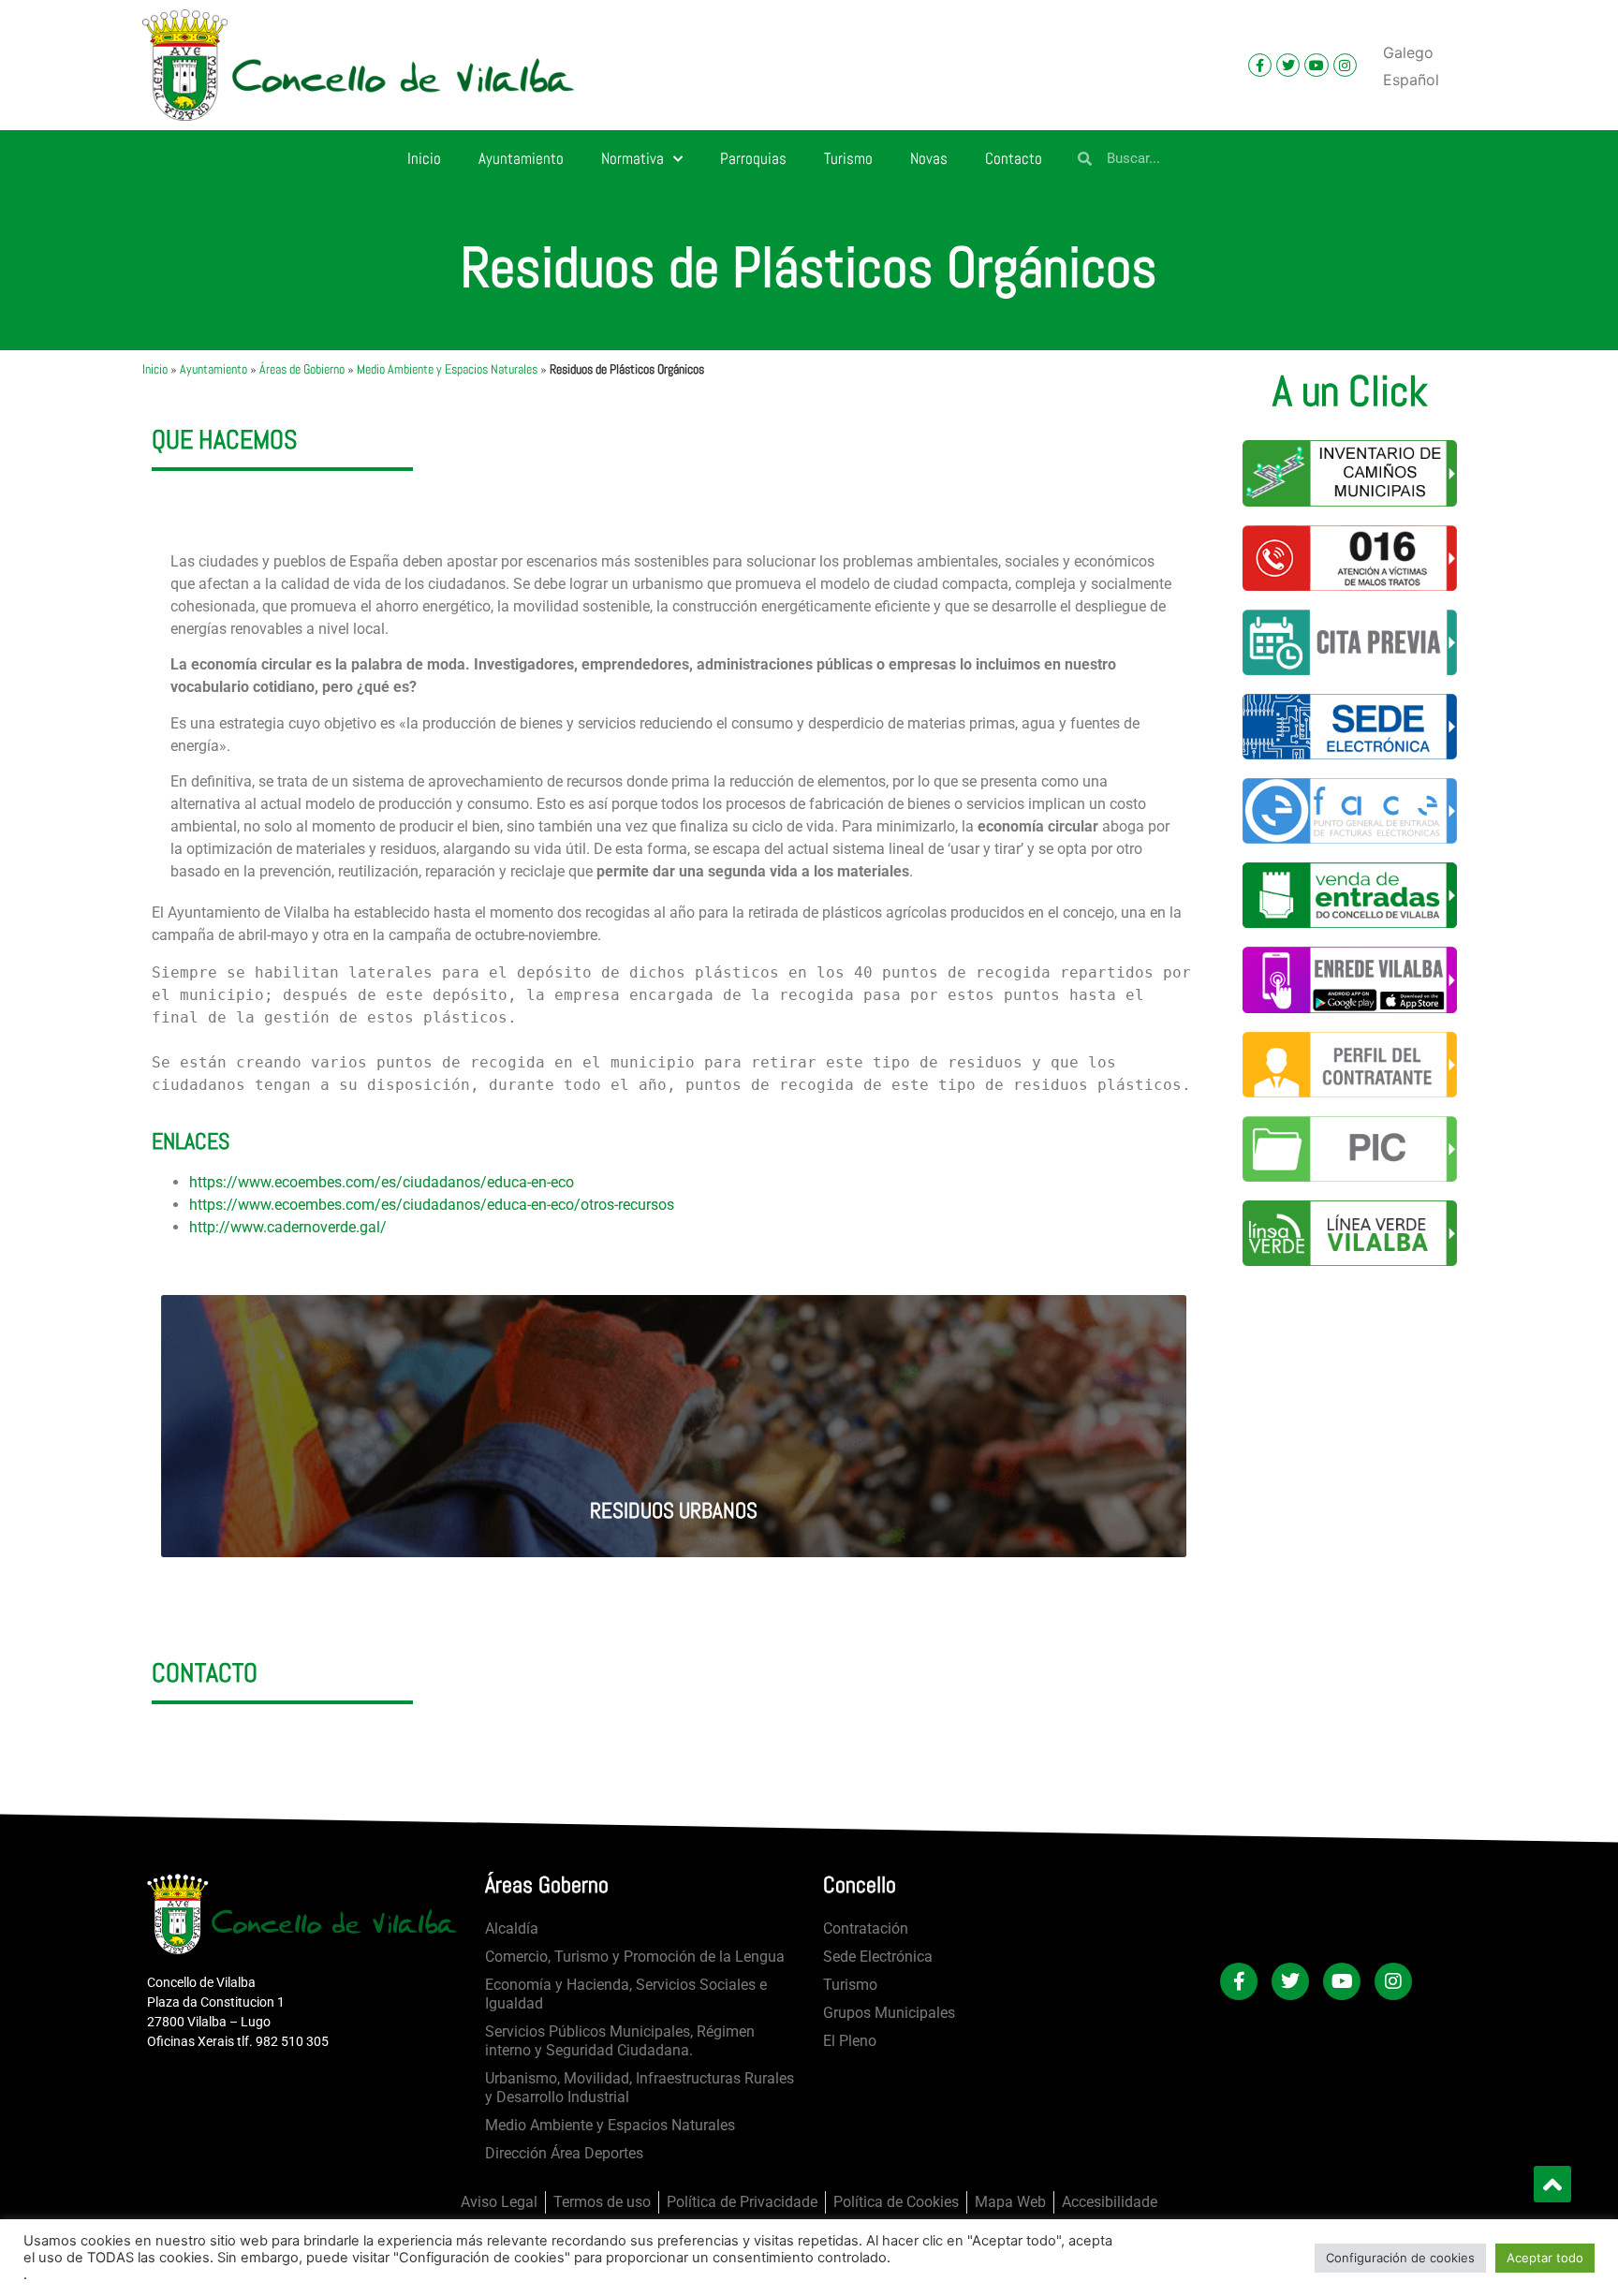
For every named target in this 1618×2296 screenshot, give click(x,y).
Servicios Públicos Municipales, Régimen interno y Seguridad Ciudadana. (620, 2041)
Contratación (866, 1928)
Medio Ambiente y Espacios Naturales (447, 369)
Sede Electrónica (878, 1957)
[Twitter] (1288, 65)
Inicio (424, 158)
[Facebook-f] (1260, 65)
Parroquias (753, 158)
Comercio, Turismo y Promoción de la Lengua (635, 1957)
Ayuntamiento (521, 158)
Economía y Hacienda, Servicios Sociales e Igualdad (626, 1994)
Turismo (848, 158)
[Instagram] (1345, 65)
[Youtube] (1316, 65)
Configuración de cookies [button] (1400, 2258)
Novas (929, 158)
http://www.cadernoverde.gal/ (288, 1227)
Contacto (1014, 158)
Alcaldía (512, 1928)
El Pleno (850, 2041)
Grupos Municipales (889, 2013)
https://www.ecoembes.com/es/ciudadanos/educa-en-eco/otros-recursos (432, 1205)
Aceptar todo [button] (1545, 2258)
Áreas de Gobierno (302, 369)
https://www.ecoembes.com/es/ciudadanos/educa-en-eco (382, 1182)
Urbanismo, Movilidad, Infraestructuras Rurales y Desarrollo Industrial (640, 2088)
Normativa (632, 158)
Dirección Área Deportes (564, 2153)
